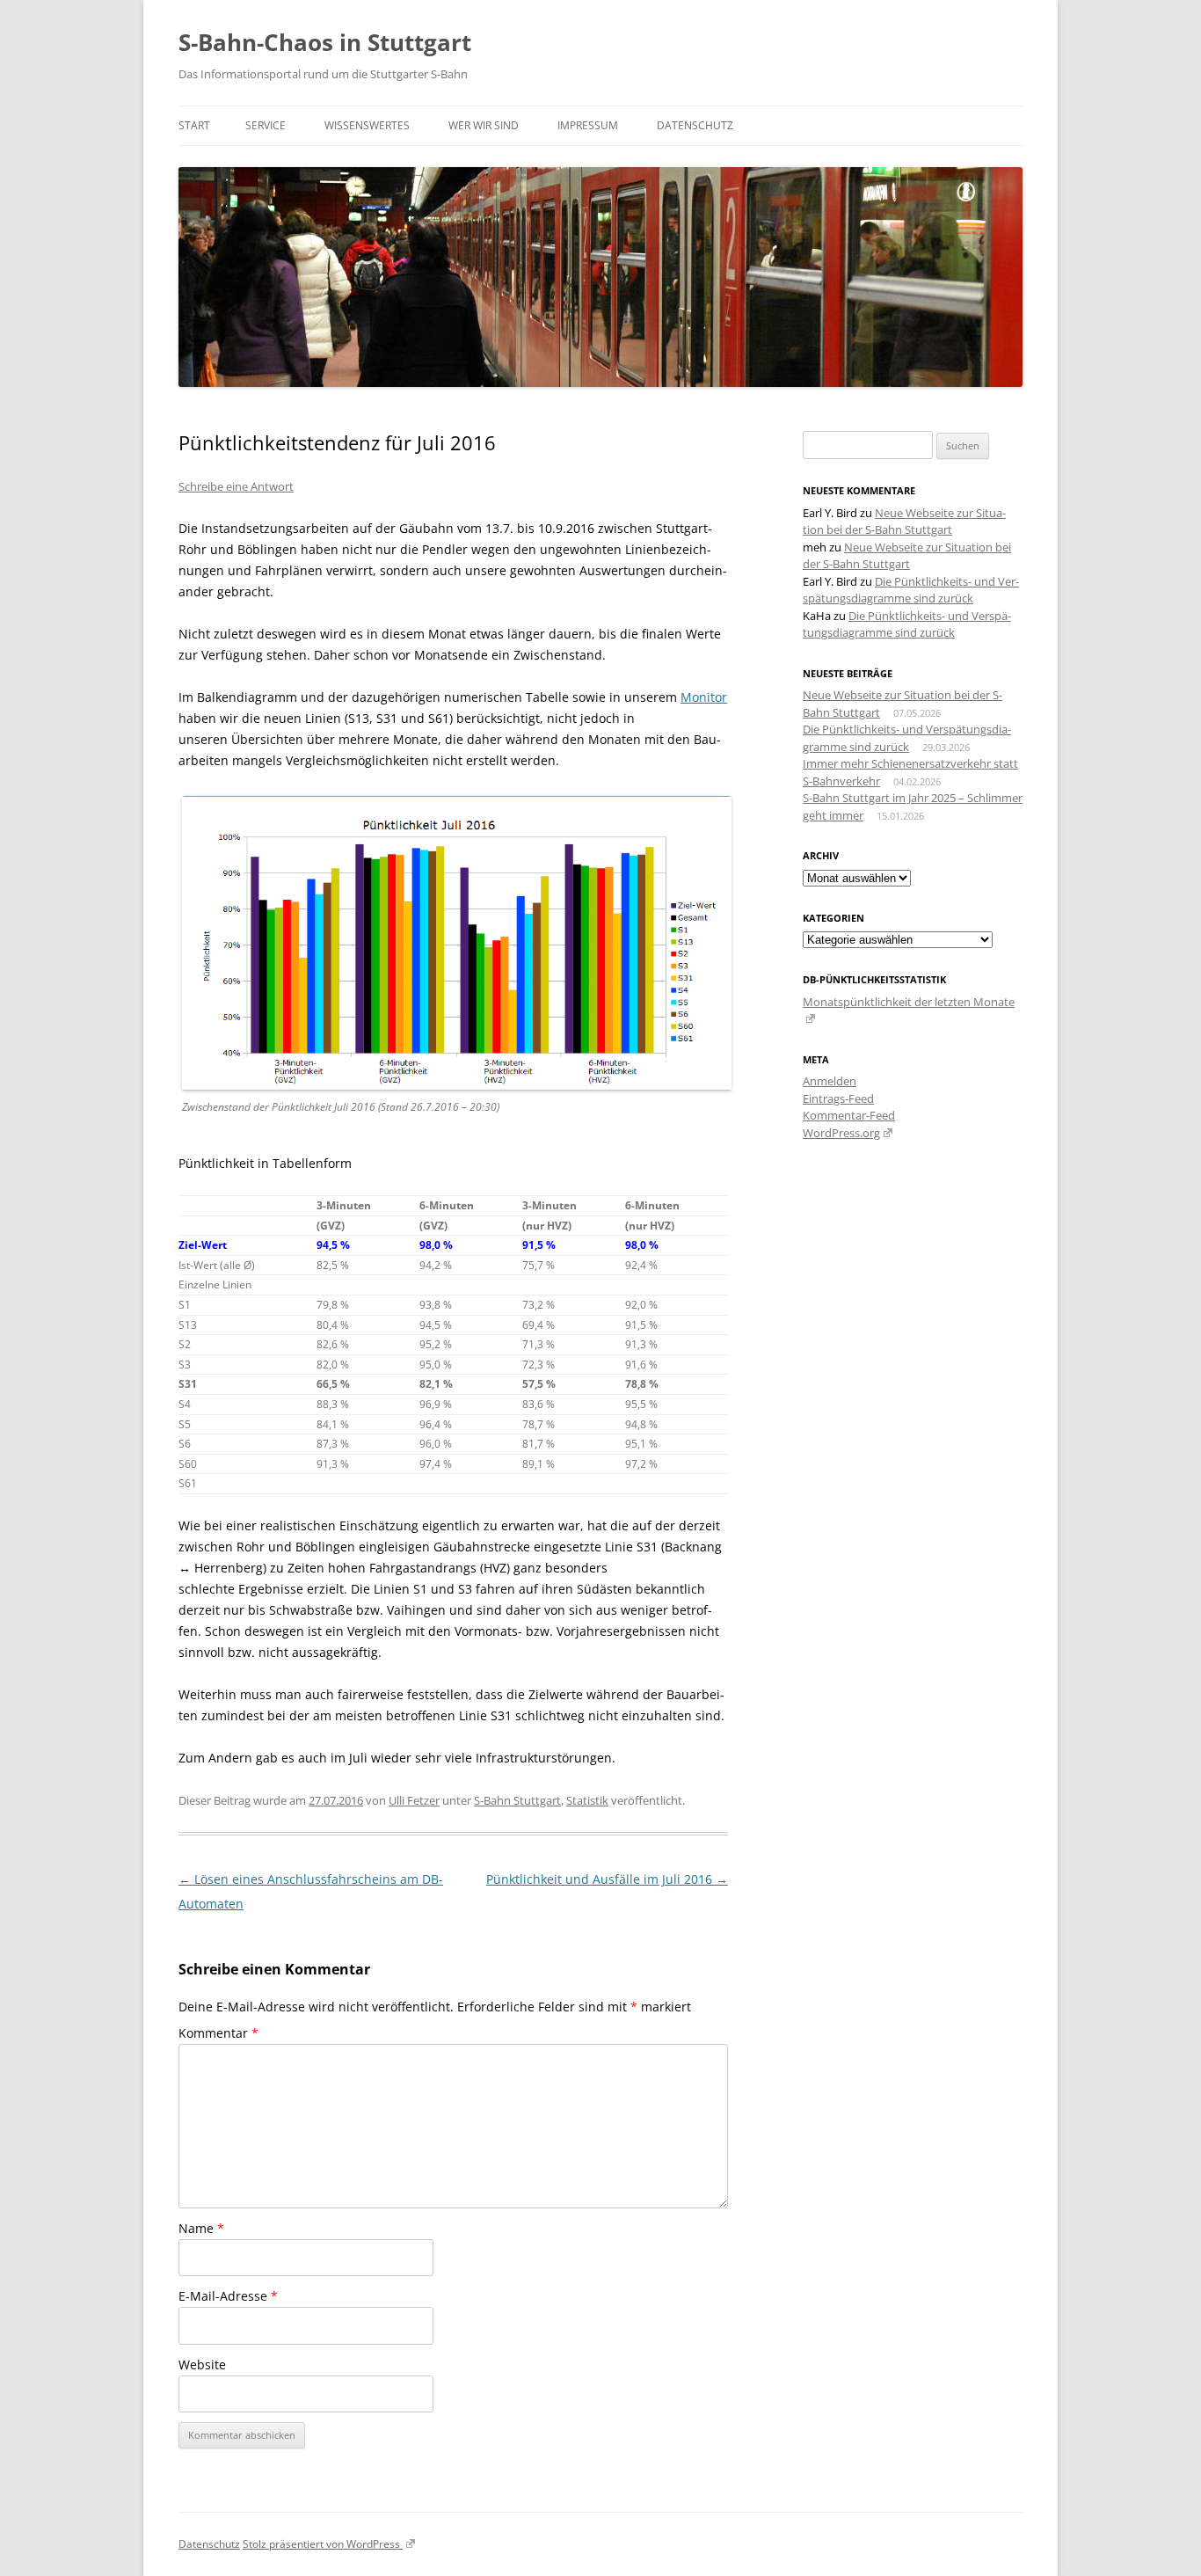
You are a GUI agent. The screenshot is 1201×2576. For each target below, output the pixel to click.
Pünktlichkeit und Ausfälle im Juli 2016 (607, 1879)
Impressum (588, 125)
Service (266, 125)
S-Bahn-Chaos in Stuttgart (325, 42)
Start (194, 125)
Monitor (704, 697)
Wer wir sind (484, 125)
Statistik (587, 1800)
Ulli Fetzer (414, 1800)
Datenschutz (695, 125)
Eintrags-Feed (838, 1098)
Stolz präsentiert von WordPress (323, 2544)
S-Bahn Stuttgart (517, 1800)
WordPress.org (841, 1133)
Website (202, 2364)
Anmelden (830, 1081)
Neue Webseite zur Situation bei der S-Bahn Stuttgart (904, 522)
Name (201, 2228)
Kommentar (218, 2033)
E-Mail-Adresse (228, 2296)
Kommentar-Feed (849, 1115)
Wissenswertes (367, 125)
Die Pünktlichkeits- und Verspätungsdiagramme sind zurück (911, 590)
